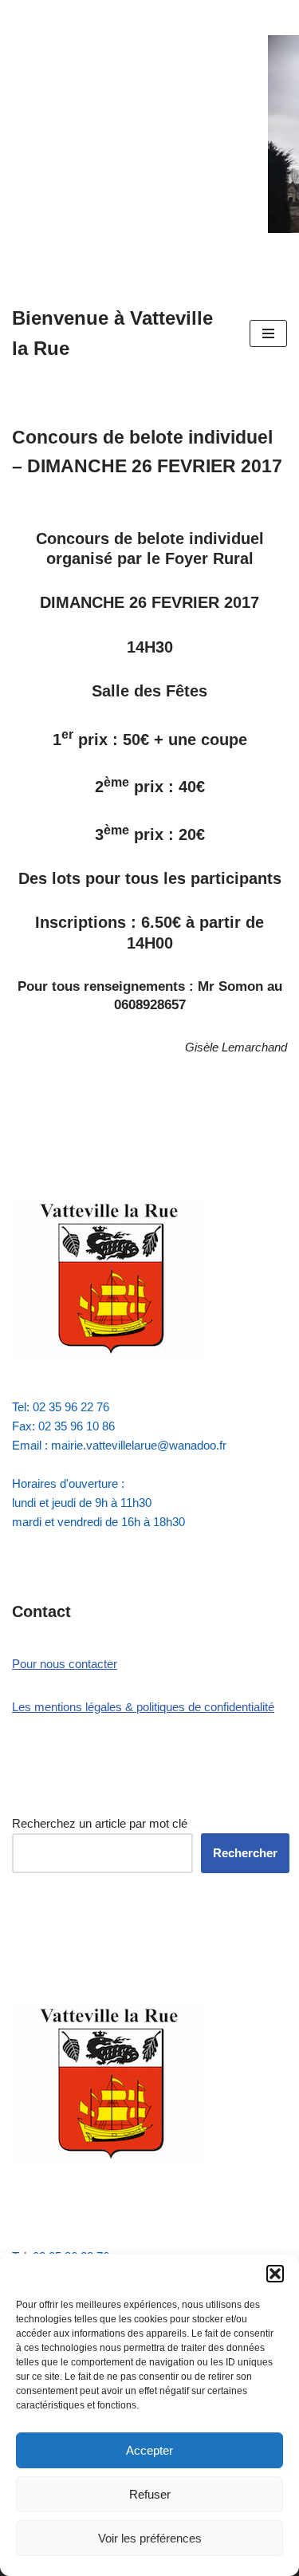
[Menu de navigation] (268, 333)
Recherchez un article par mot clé (100, 1823)
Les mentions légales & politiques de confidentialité (143, 1707)
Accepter (149, 2450)
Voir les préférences (150, 2538)
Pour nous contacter (65, 1664)
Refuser (150, 2494)
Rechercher (245, 1853)
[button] (275, 2274)
